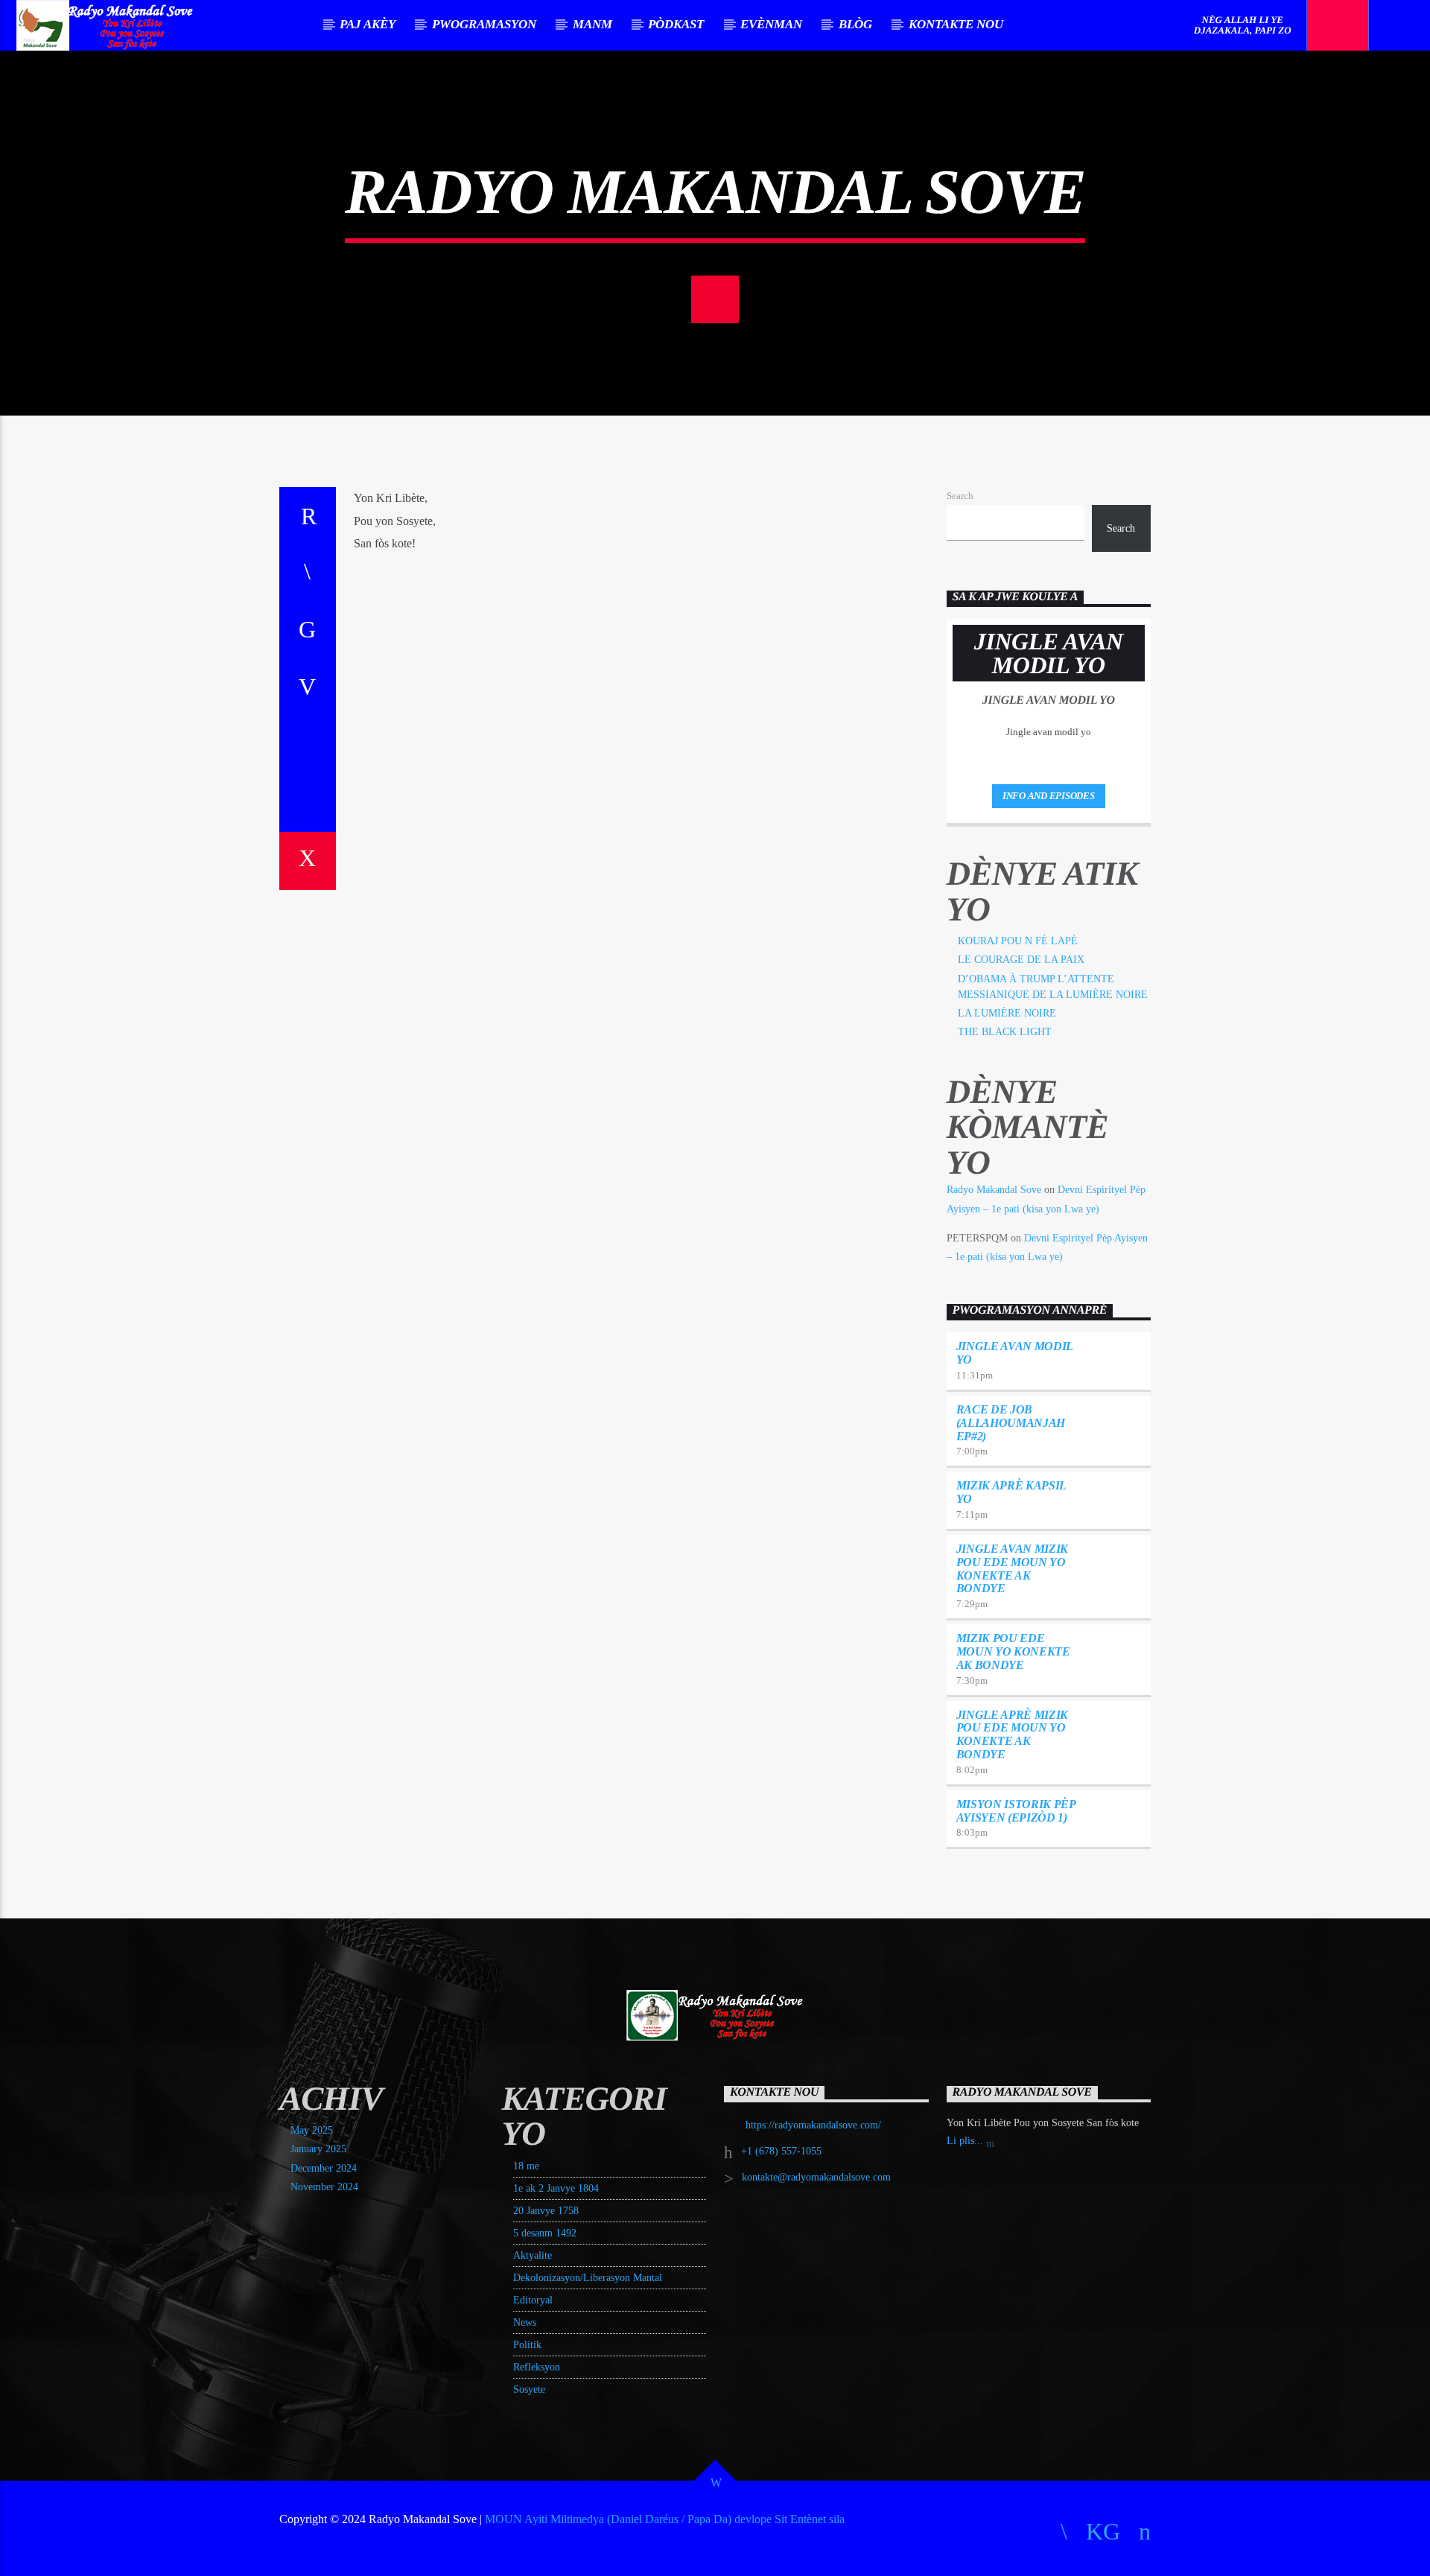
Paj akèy (368, 24)
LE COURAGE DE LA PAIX (1021, 960)
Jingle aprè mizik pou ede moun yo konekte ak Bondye (1013, 1734)
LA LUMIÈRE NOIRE (1007, 1013)
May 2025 (312, 2130)
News (525, 2322)
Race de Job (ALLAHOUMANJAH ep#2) (1011, 1423)
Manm (592, 24)
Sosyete (529, 2389)
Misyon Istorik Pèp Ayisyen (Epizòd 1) (1016, 1811)
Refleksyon (537, 2367)
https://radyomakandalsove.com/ (813, 2125)
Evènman (771, 24)
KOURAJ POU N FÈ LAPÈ (1018, 941)
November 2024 (324, 2187)
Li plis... (966, 2141)
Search (960, 496)
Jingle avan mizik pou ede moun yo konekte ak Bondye (1013, 1568)
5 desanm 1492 (545, 2233)
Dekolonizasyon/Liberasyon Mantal (588, 2278)
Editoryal (533, 2300)
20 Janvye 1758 (546, 2211)
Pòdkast (676, 24)
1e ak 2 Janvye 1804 (556, 2188)
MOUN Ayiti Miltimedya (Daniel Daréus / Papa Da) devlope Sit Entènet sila (665, 2519)
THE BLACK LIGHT (1005, 1032)
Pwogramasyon (484, 24)
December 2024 (324, 2168)
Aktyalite (533, 2255)
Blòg (855, 24)
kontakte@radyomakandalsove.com (816, 2177)
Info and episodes (1049, 796)
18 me (526, 2166)
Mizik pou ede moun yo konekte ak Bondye (1013, 1651)
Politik (527, 2345)
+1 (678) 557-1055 (781, 2151)
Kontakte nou (956, 24)
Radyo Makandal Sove (994, 1190)
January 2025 (318, 2149)
